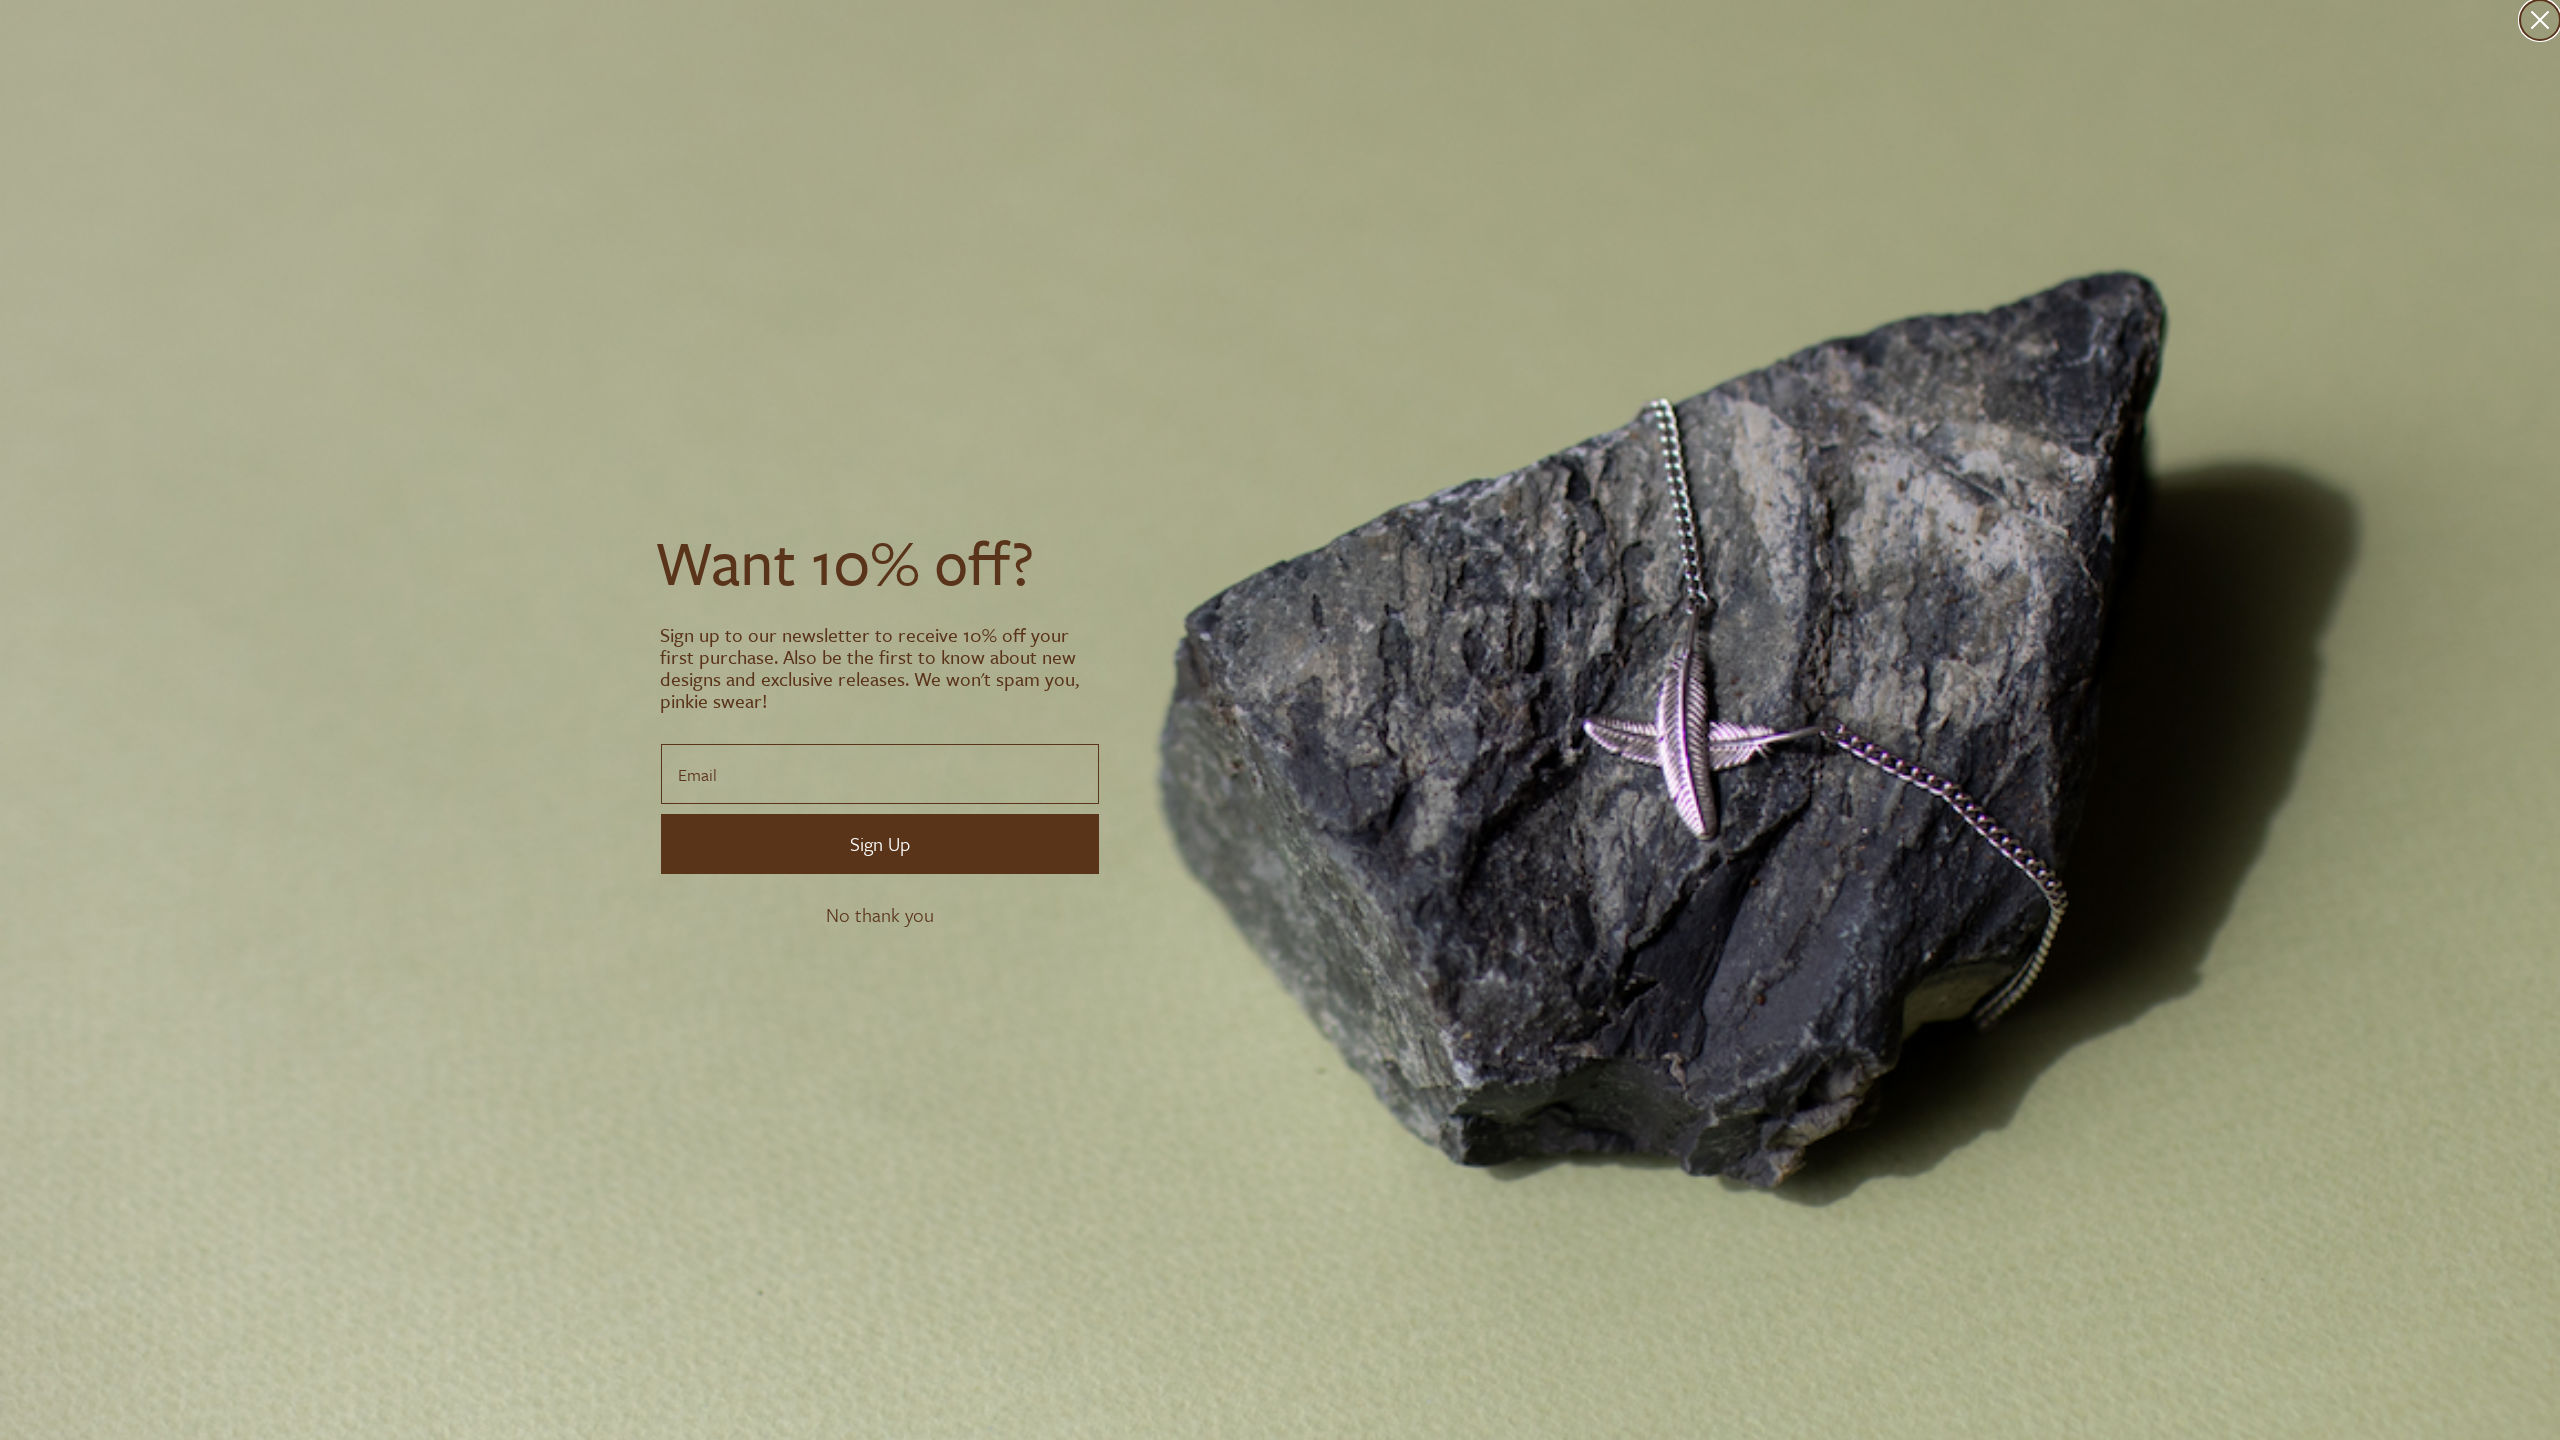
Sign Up (880, 843)
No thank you (880, 915)
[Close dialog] (2540, 20)
